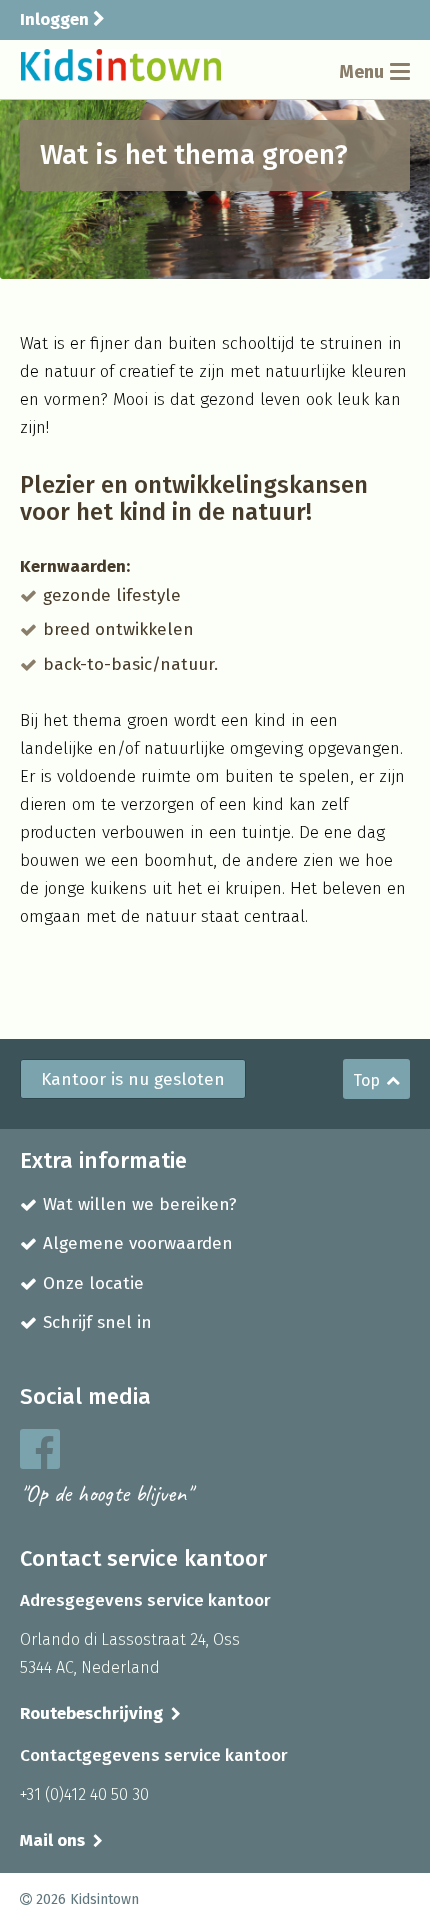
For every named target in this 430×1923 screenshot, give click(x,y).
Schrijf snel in (97, 1322)
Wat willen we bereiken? (140, 1204)
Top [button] (366, 1080)
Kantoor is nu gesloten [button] (133, 1079)
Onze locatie (93, 1283)
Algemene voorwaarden (138, 1243)
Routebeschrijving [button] (91, 1713)
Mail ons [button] (52, 1840)
